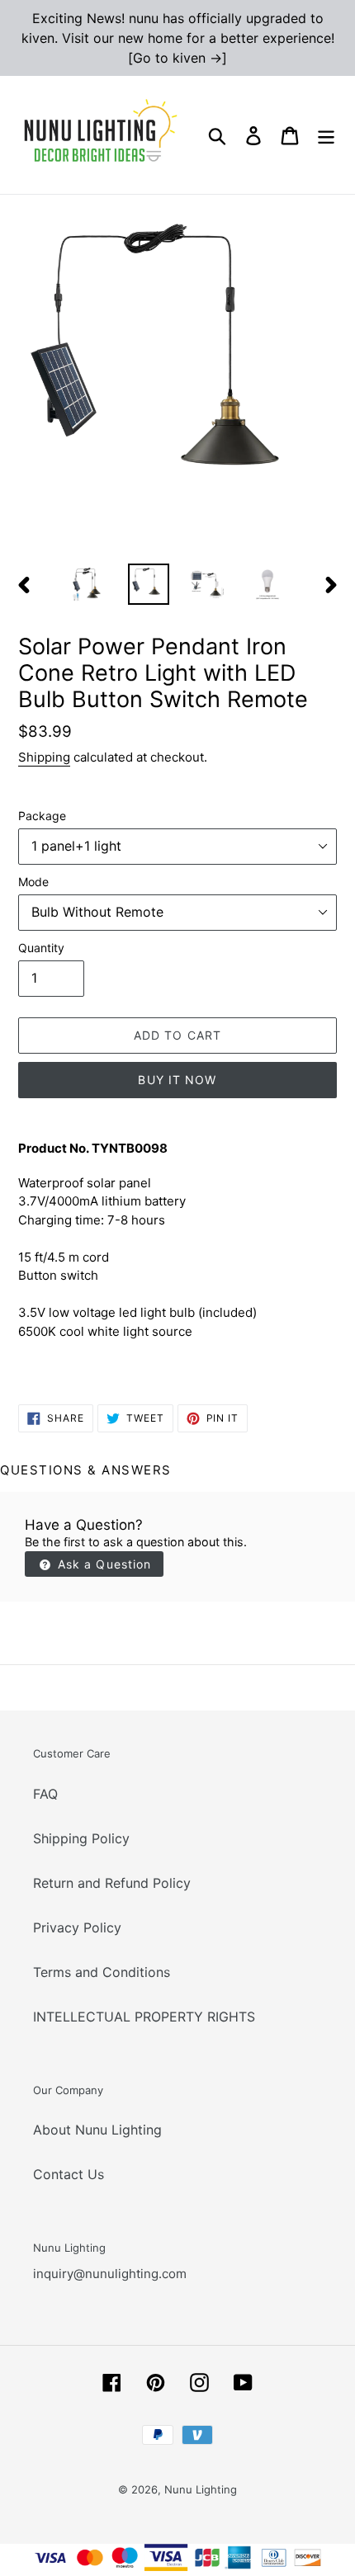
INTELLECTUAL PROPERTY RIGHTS (144, 2017)
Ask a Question (103, 1564)
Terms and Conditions (102, 1972)
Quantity (41, 948)
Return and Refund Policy (112, 1883)
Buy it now (177, 1080)
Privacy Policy (77, 1927)
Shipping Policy (81, 1838)
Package (42, 816)
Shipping (44, 757)
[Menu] (326, 135)
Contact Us (69, 2174)
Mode (33, 882)
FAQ (45, 1794)
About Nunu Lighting (97, 2130)
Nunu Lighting (201, 2489)
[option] (89, 584)
